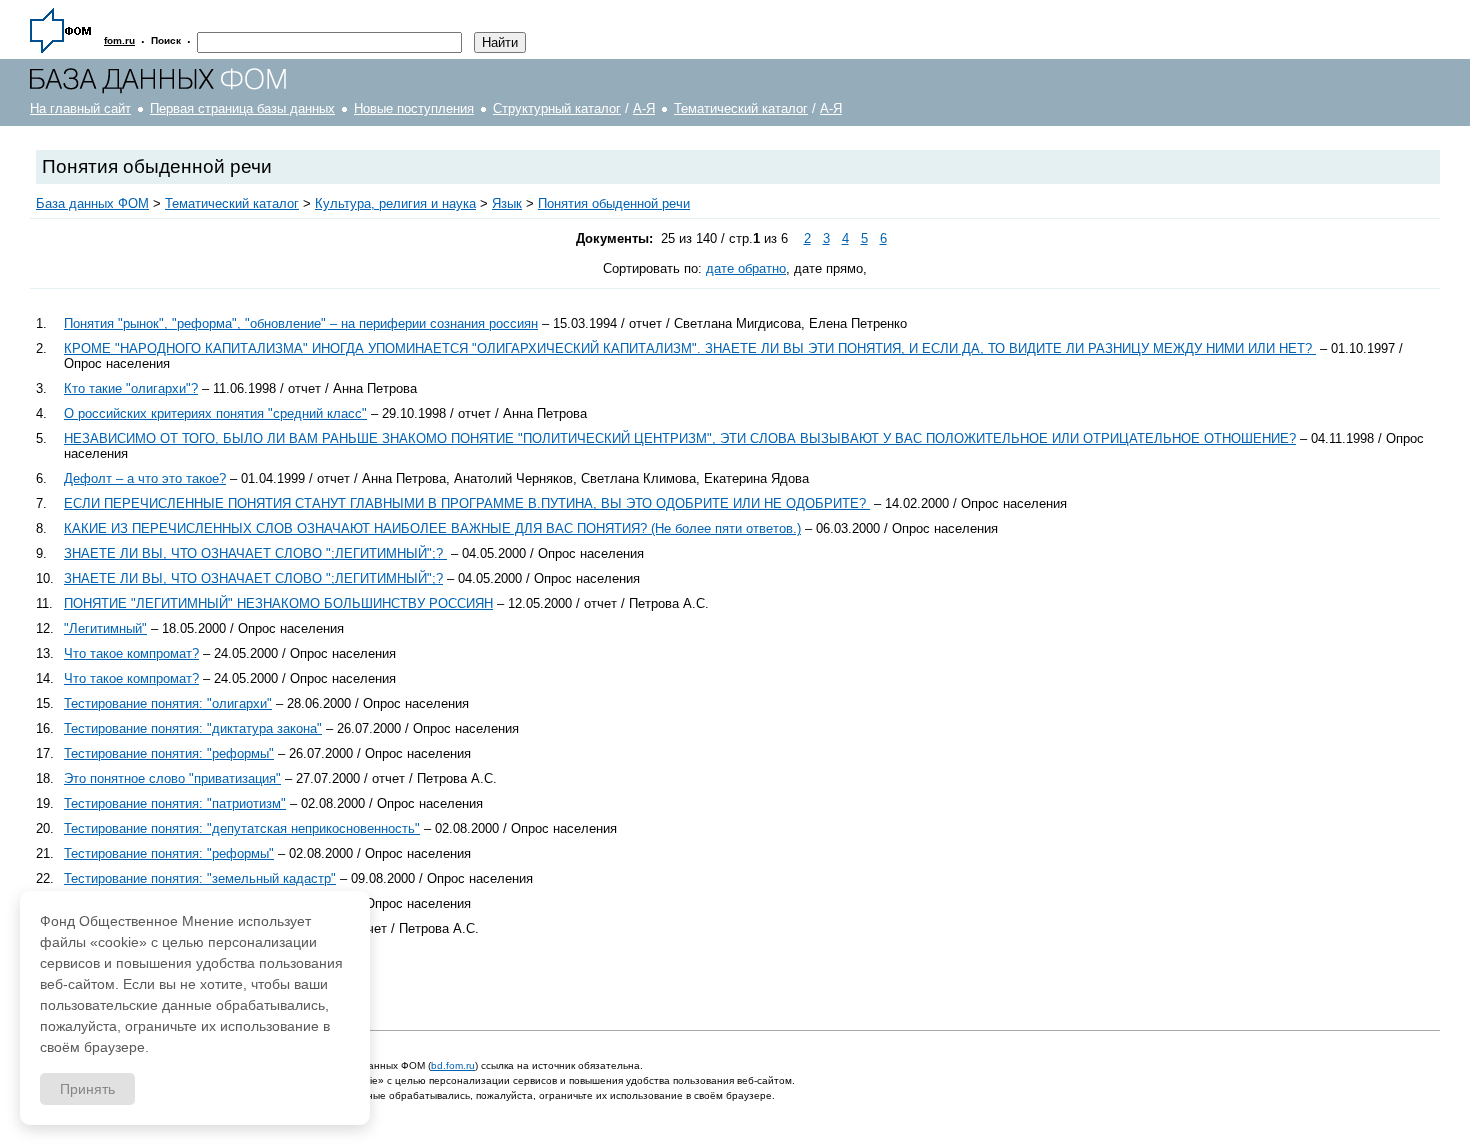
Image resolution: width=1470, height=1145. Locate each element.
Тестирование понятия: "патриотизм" (175, 803)
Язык (507, 203)
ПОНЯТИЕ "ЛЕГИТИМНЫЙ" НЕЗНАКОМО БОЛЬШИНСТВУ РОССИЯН (278, 603)
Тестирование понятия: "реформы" (169, 753)
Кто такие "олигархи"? (131, 388)
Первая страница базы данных (242, 108)
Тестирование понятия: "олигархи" (168, 703)
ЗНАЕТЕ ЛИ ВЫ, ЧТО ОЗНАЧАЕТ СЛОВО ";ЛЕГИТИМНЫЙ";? (255, 553)
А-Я (644, 108)
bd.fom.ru (453, 1065)
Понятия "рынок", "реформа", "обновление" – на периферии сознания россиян (301, 323)
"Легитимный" (105, 628)
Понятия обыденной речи (614, 203)
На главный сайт (80, 108)
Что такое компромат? (131, 653)
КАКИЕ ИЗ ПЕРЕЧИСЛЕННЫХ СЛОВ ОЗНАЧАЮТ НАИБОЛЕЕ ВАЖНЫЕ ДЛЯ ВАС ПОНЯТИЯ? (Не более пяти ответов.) (432, 528)
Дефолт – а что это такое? (145, 478)
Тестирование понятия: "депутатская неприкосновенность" (242, 828)
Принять (87, 1089)
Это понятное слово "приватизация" (172, 778)
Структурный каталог (557, 108)
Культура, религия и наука (395, 203)
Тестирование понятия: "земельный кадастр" (200, 878)
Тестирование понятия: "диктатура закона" (193, 728)
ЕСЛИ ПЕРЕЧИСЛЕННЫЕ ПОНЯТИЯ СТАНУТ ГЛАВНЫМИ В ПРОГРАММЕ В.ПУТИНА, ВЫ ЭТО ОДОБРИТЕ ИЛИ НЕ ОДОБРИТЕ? (467, 503)
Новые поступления (414, 108)
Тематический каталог (741, 108)
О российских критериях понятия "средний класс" (215, 413)
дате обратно (746, 268)
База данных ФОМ (92, 203)
